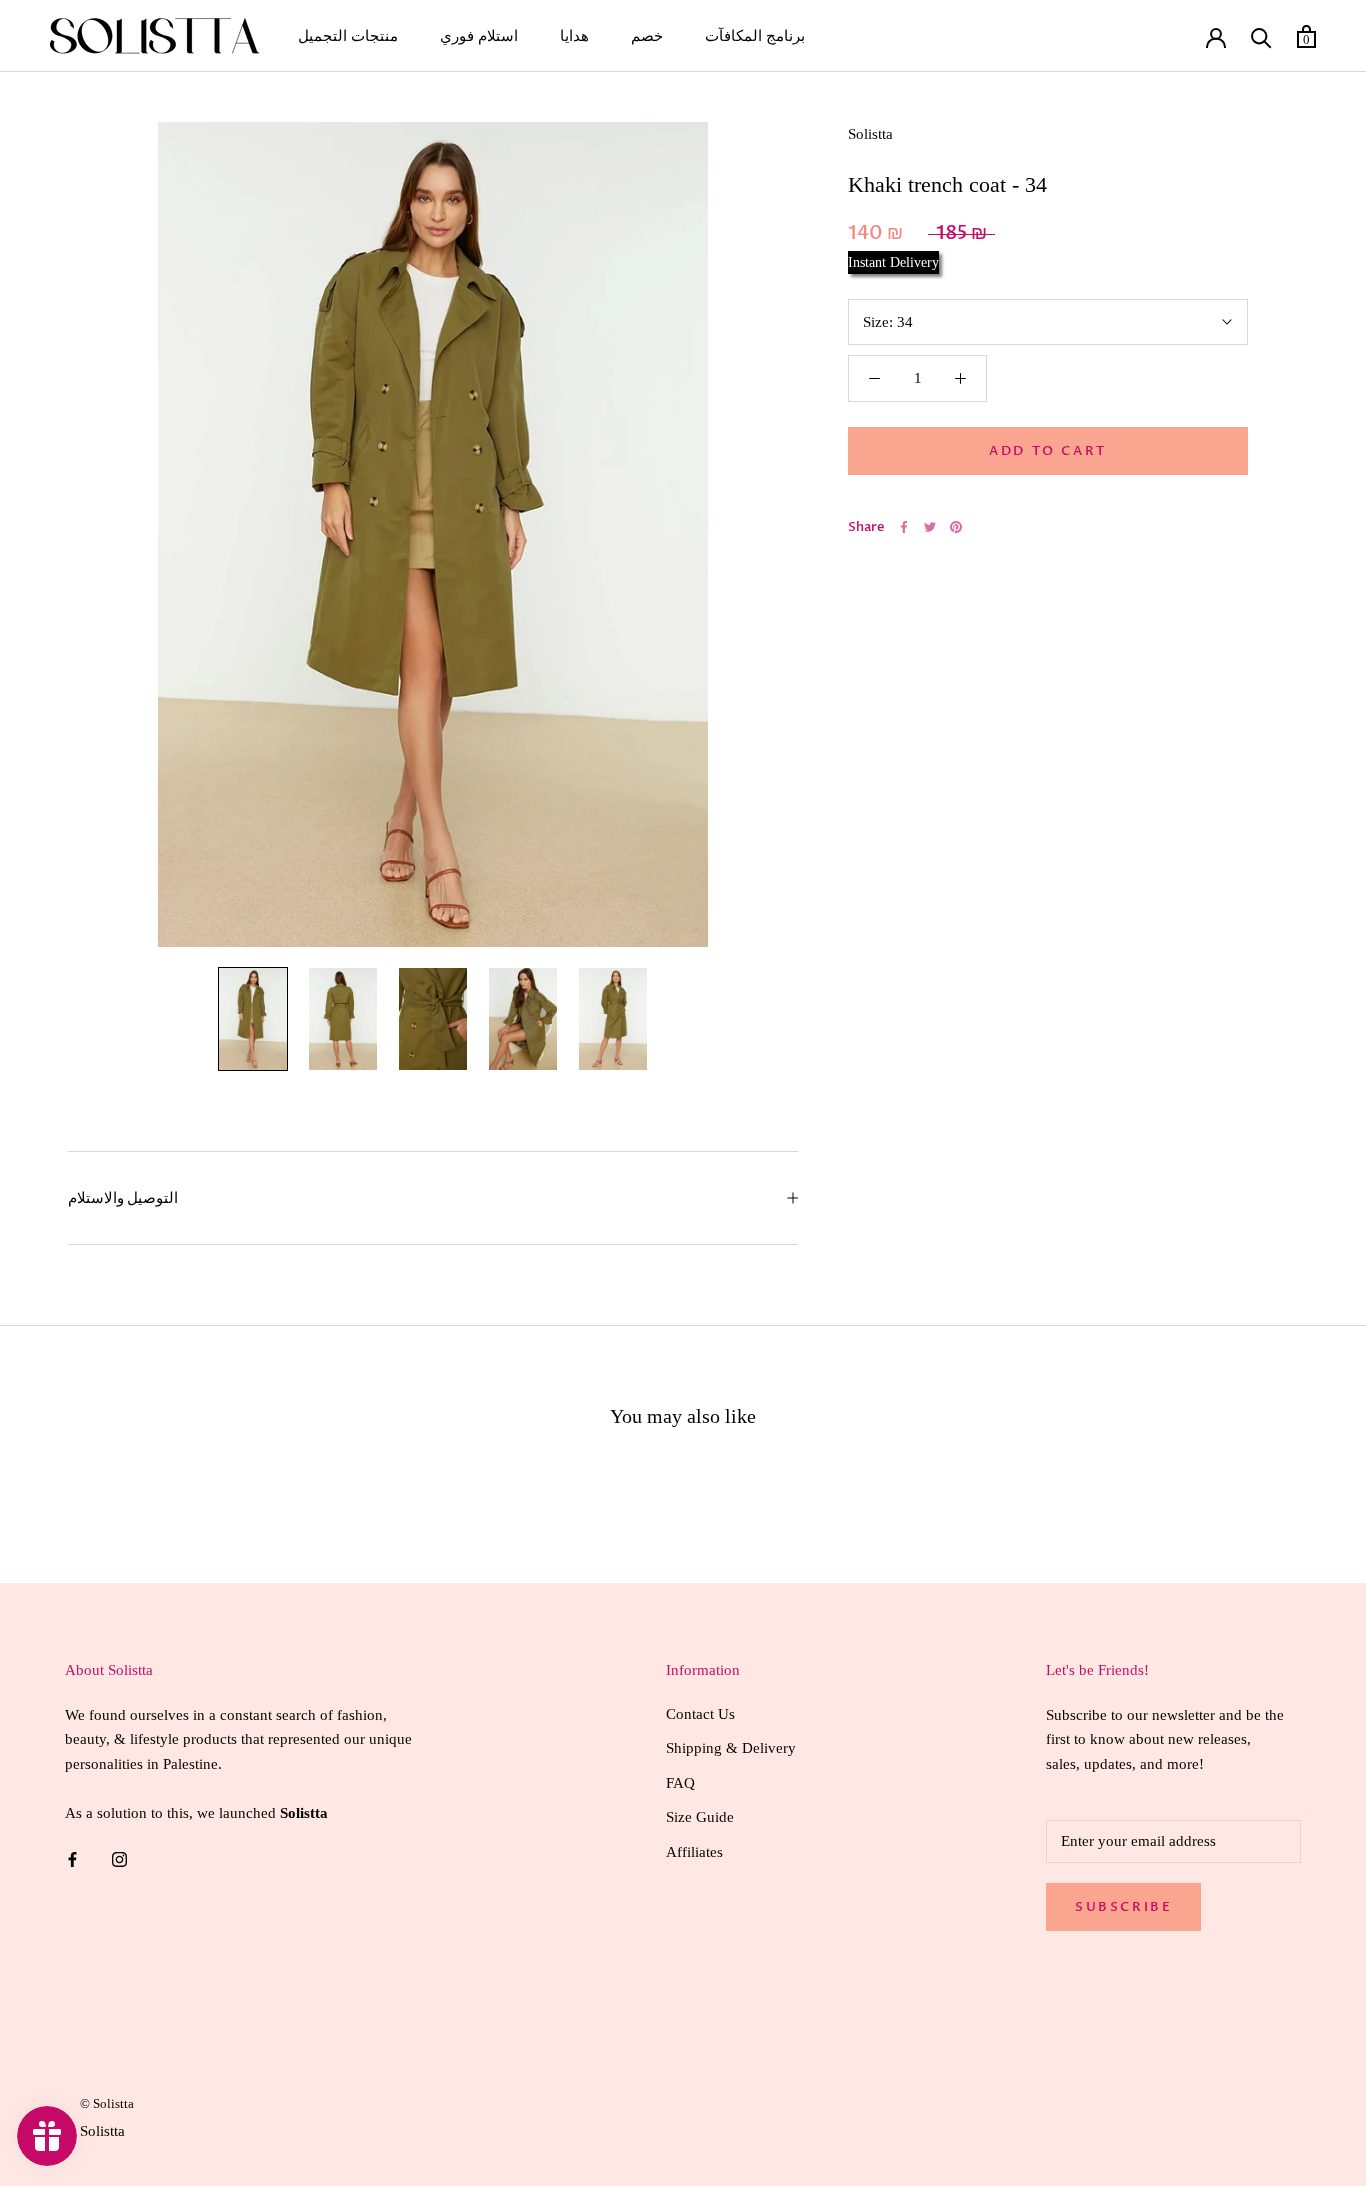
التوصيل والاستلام (123, 1198)
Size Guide (700, 1817)
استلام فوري (479, 36)
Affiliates (694, 1852)
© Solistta (107, 2103)
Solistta (870, 134)
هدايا (574, 36)
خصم (647, 36)
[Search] (1261, 36)
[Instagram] (119, 1858)
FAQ (680, 1783)
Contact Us (700, 1714)
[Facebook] (904, 527)
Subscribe (1123, 1907)
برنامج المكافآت (755, 36)
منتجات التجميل (348, 36)
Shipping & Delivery (731, 1748)
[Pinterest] (956, 527)
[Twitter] (930, 527)
